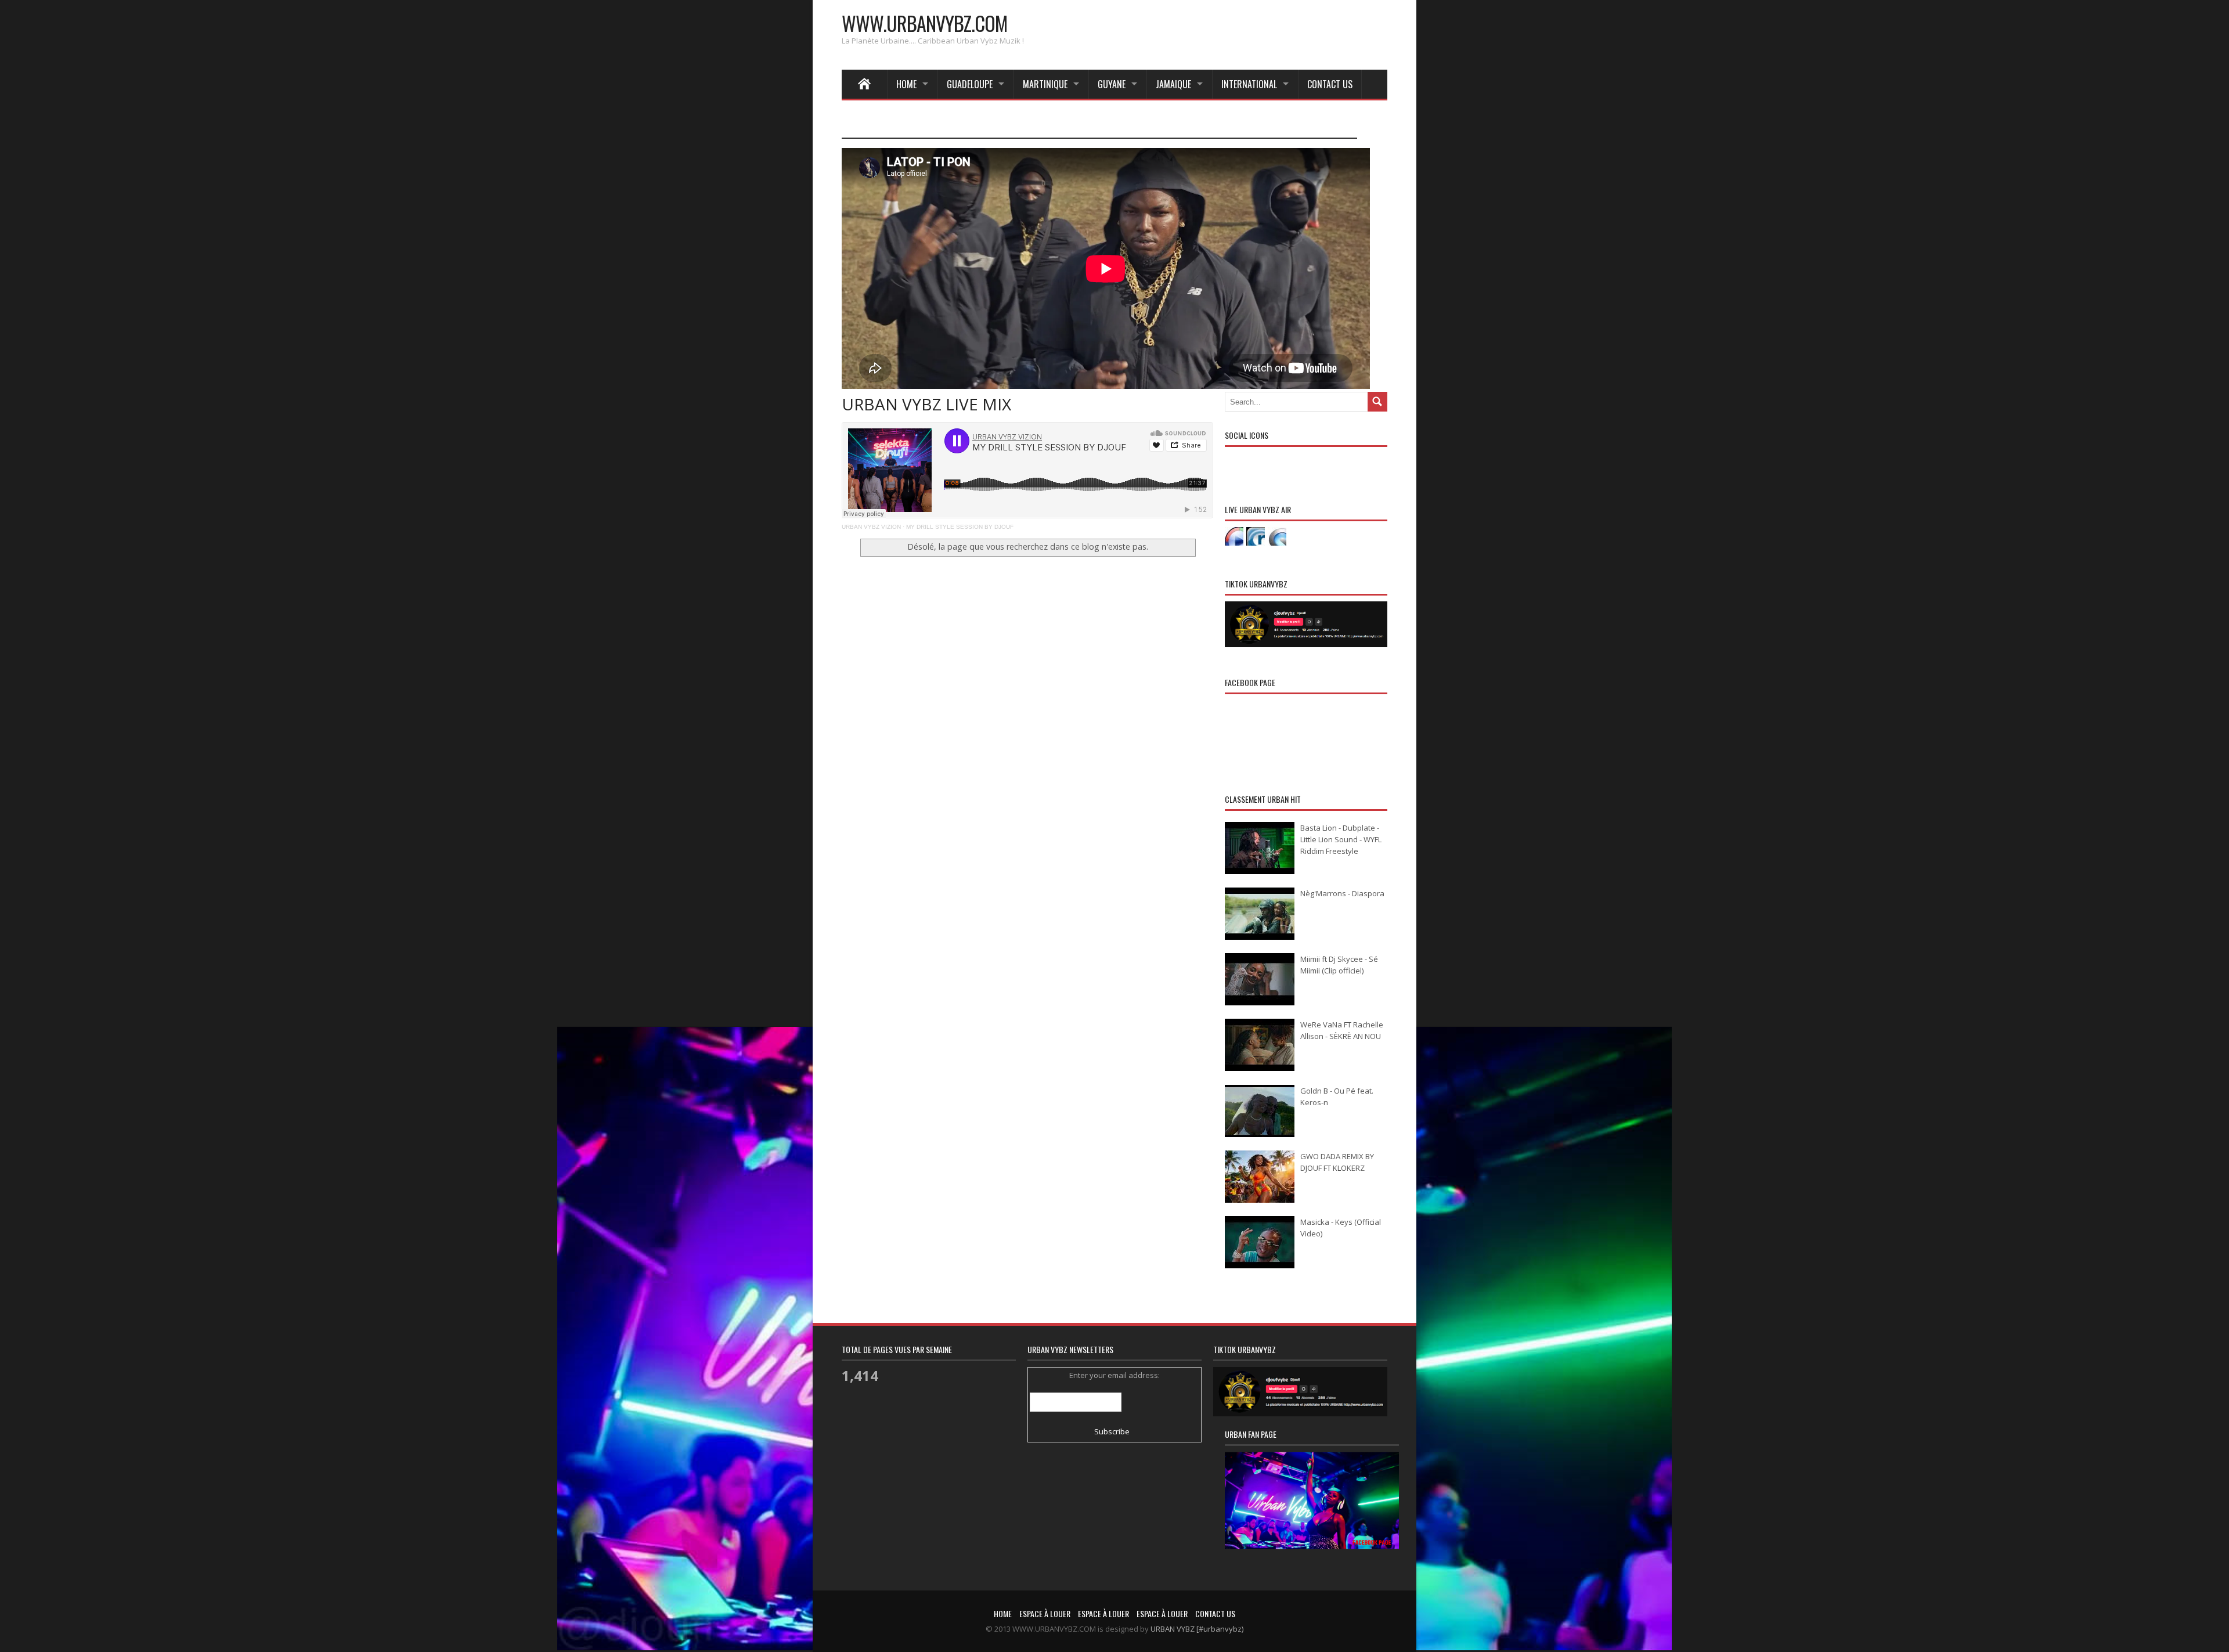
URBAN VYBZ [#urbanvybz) (1197, 1629)
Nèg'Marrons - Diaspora (1342, 893)
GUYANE (1112, 84)
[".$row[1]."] (1234, 536)
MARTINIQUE (1045, 84)
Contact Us (1330, 84)
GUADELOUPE (970, 84)
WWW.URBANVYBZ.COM (924, 23)
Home (906, 84)
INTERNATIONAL (1249, 84)
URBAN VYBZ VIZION (871, 527)
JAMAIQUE (1173, 84)
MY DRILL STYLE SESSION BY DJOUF (960, 527)
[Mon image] (1312, 1515)
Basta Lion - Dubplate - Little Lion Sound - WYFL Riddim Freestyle (1341, 839)
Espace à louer (1045, 1613)
